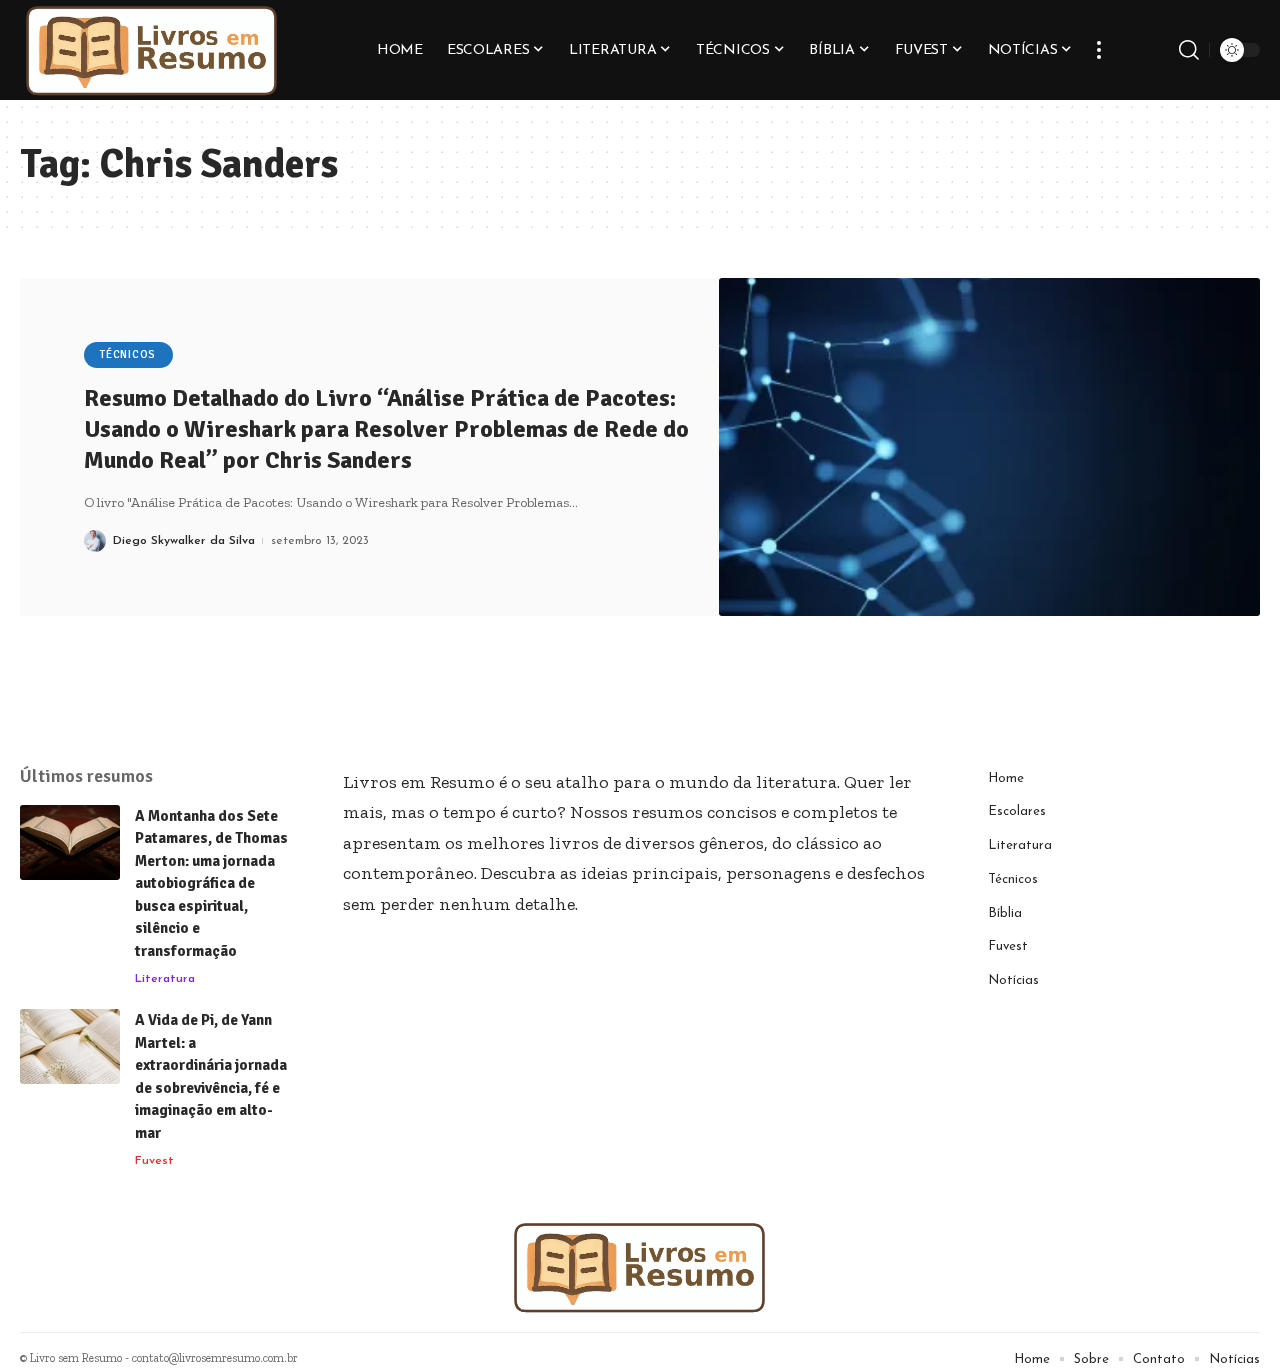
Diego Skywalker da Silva (184, 541)
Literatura (165, 979)
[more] (1099, 50)
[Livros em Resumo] (152, 50)
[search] (1189, 50)
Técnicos (128, 354)
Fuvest (154, 1161)
